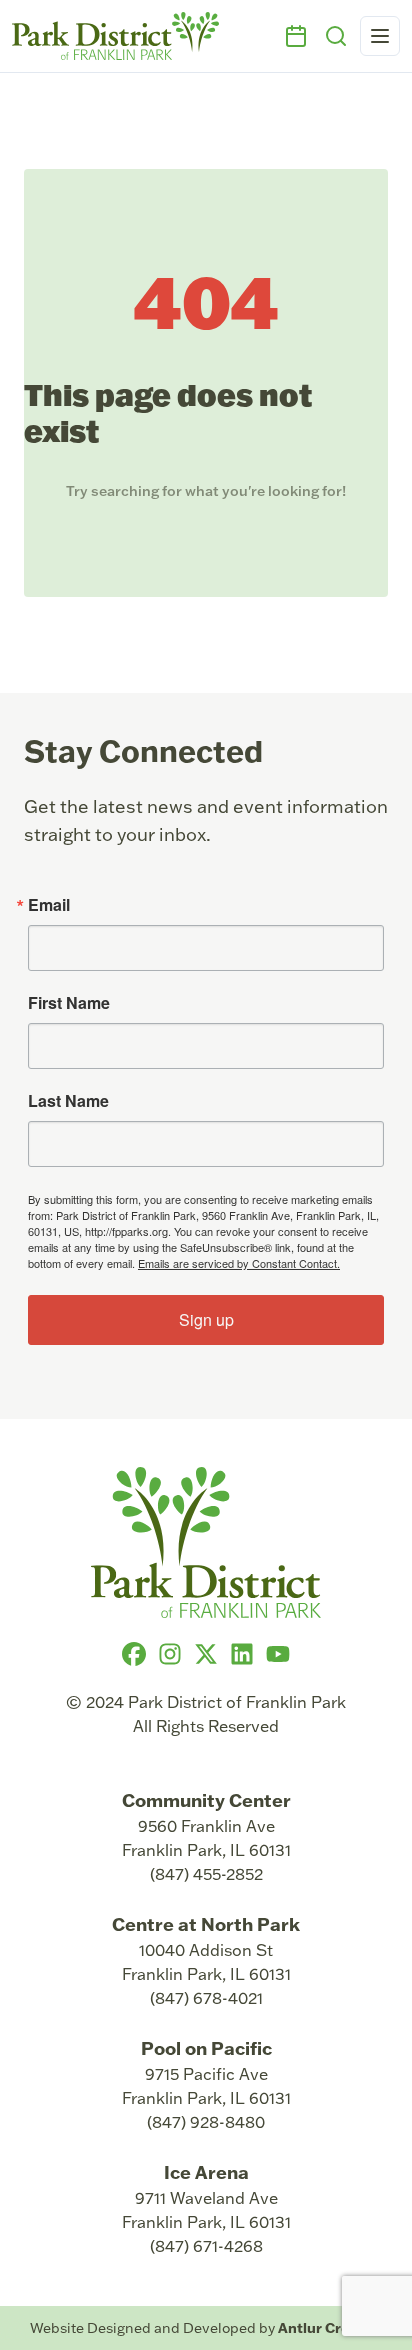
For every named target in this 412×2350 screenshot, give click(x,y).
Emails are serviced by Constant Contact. (239, 1263)
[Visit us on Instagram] (170, 1654)
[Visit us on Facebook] (134, 1654)
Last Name (68, 1101)
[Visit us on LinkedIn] (242, 1654)
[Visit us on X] (206, 1654)
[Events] (296, 36)
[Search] (336, 36)
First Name (69, 1003)
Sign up (206, 1319)
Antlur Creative (330, 2327)
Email (49, 905)
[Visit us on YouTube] (278, 1654)
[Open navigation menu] (380, 36)
